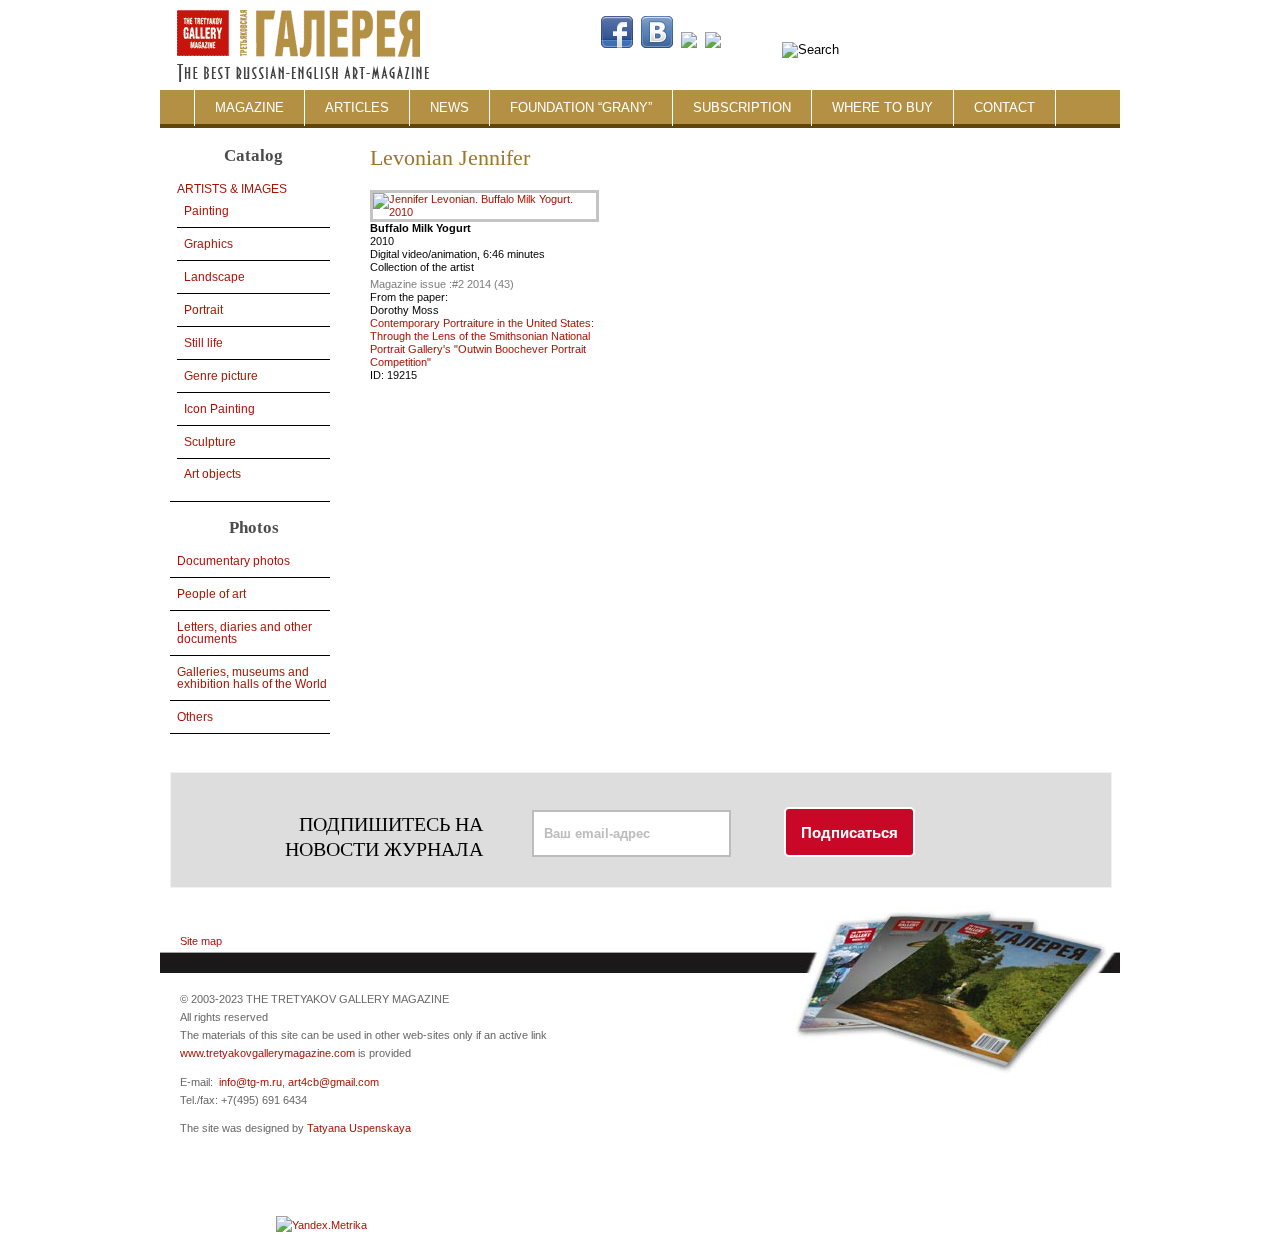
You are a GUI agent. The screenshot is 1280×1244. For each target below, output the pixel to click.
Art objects (212, 474)
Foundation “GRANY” (581, 107)
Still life (203, 343)
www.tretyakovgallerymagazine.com (267, 1053)
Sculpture (210, 442)
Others (195, 717)
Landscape (214, 277)
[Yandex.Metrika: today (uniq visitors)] (321, 1225)
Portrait (203, 310)
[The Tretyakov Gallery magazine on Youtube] (689, 44)
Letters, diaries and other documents (244, 633)
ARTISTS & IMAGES (232, 189)
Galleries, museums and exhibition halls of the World (252, 678)
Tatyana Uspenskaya (359, 1128)
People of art (211, 594)
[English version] (1008, 44)
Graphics (208, 244)
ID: (378, 375)
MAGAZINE (249, 107)
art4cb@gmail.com (333, 1082)
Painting (206, 211)
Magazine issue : (411, 284)
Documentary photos (233, 561)
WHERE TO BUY (882, 107)
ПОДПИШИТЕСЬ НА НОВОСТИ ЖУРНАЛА (384, 836)
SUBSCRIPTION (742, 107)
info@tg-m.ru (250, 1082)
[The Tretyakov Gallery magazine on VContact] (657, 44)
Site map (201, 941)
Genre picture (221, 376)
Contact (1004, 107)
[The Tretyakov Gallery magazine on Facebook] (617, 44)
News (449, 107)
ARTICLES (357, 107)
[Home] (332, 9)
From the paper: (409, 297)
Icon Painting (219, 409)
